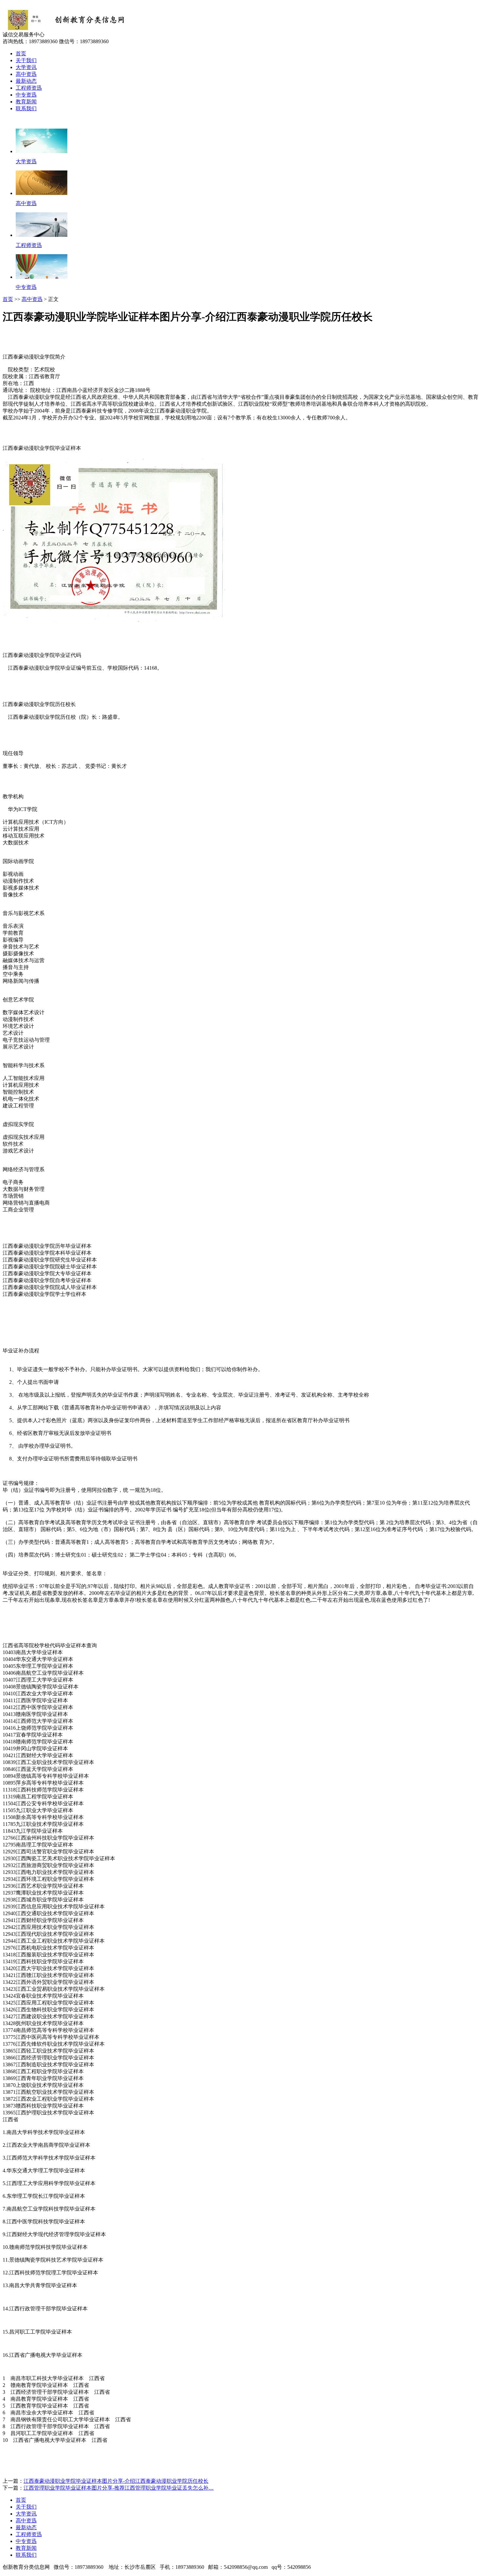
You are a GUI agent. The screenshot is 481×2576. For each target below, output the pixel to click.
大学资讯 (26, 67)
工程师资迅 (29, 88)
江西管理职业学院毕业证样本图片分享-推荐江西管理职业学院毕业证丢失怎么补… (119, 2488)
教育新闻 (26, 102)
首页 (21, 53)
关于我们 (26, 60)
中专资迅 (26, 95)
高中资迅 (26, 74)
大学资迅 (26, 161)
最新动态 (26, 81)
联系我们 (26, 108)
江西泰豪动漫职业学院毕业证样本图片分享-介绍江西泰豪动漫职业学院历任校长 (116, 2481)
